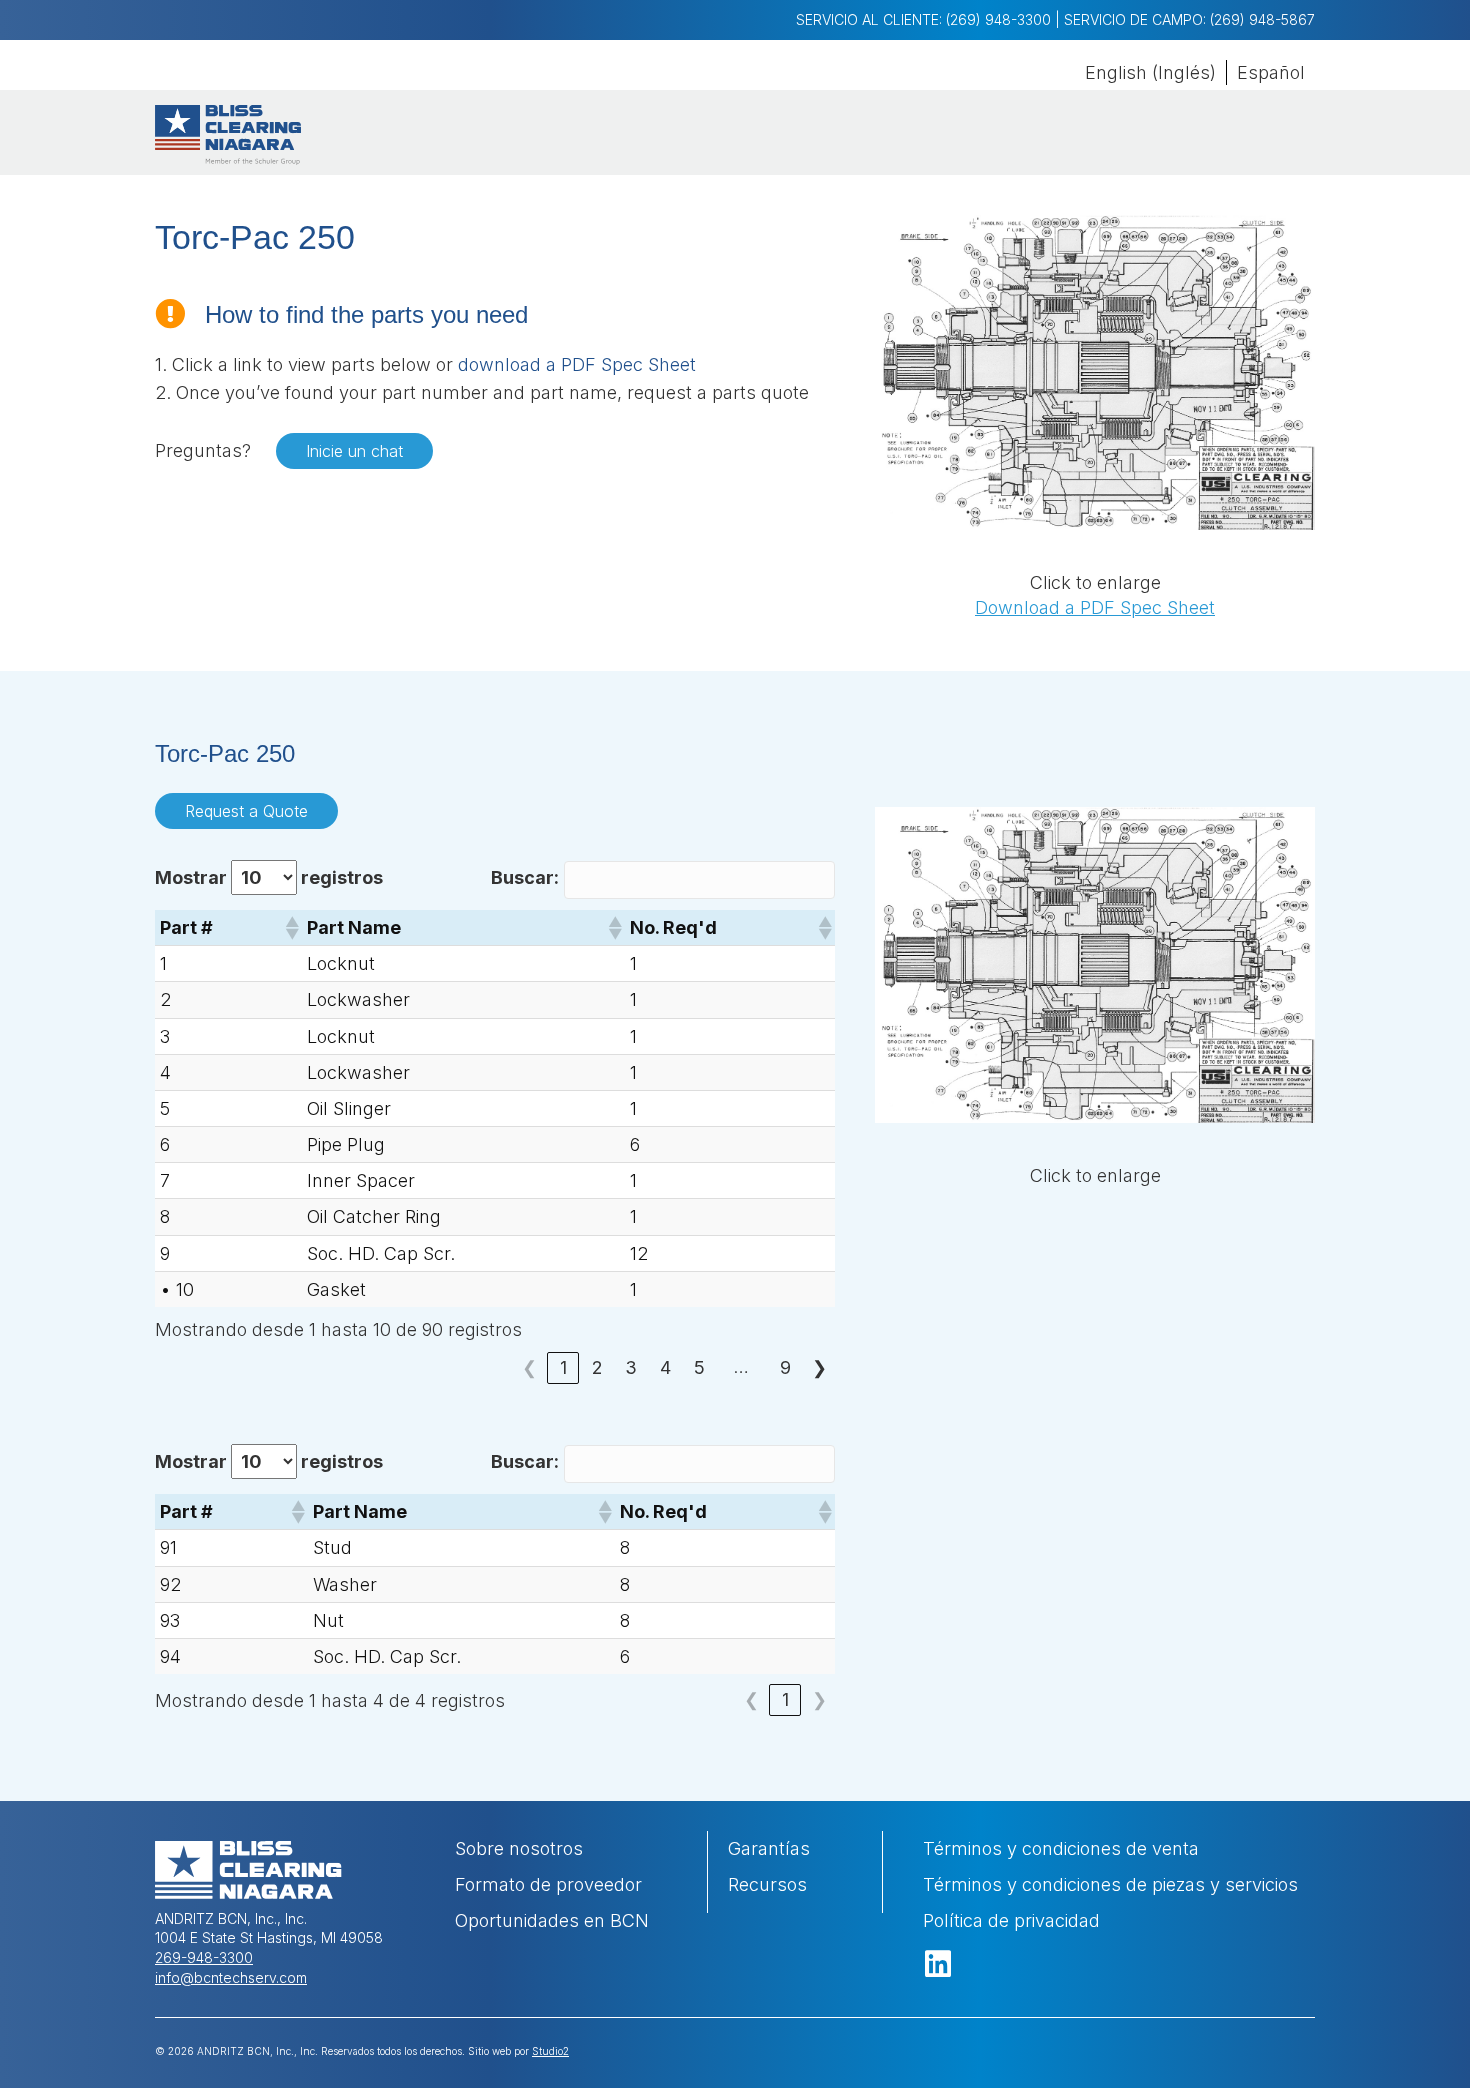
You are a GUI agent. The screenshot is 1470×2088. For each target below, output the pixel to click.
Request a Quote (246, 811)
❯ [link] (819, 1367)
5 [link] (699, 1367)
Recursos (767, 1884)
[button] (291, 928)
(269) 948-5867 (1262, 19)
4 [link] (665, 1367)
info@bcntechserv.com (231, 1977)
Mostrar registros (269, 877)
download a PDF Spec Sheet (577, 364)
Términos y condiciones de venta (1061, 1848)
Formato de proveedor (551, 1884)
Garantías (769, 1848)
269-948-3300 (204, 1957)
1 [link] (563, 1367)
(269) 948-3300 (998, 19)
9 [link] (785, 1367)
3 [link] (631, 1367)
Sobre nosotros (519, 1848)
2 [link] (597, 1367)
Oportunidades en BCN (552, 1920)
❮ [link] (529, 1367)
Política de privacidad (1011, 1920)
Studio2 (550, 2051)
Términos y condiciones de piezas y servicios (1110, 1884)
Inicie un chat (354, 451)
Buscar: (525, 877)
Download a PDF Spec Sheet (1095, 607)
